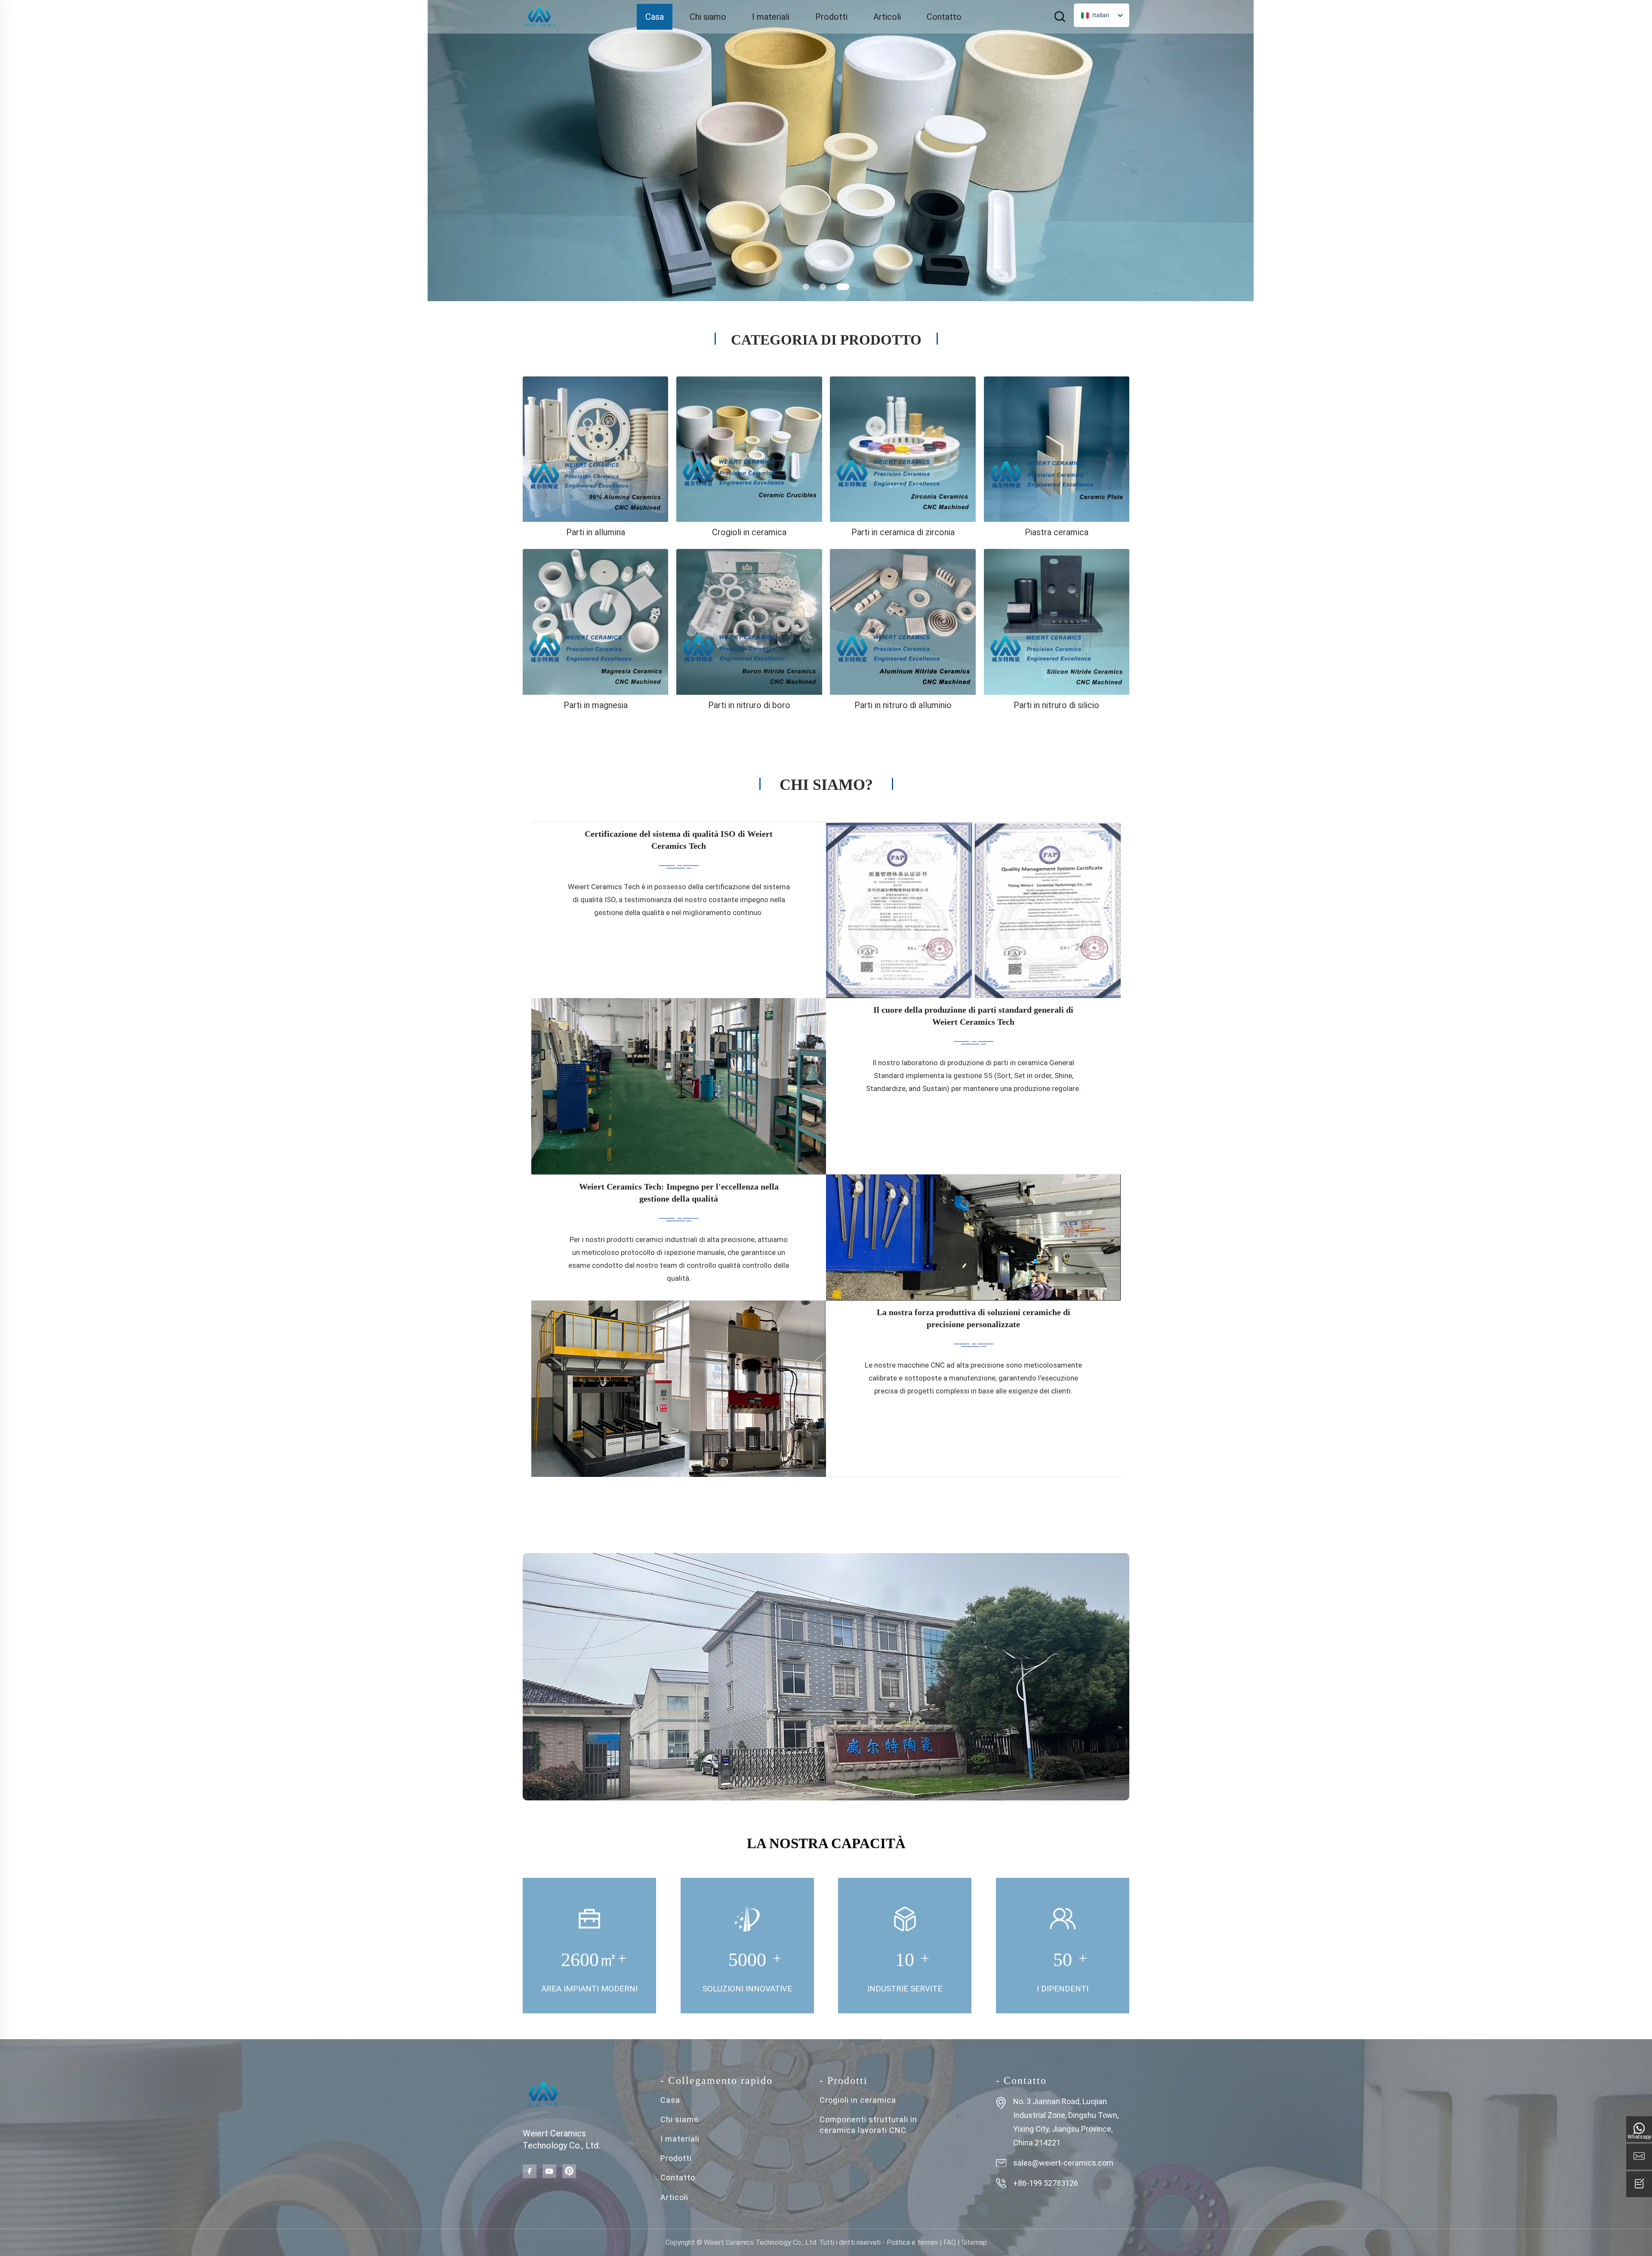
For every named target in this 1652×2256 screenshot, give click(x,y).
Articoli (887, 17)
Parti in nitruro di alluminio (903, 705)
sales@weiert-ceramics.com (1063, 2163)
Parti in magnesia (596, 705)
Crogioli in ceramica (749, 532)
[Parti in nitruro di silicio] (1057, 622)
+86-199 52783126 (1046, 2183)
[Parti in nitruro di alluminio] (903, 622)
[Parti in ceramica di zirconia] (903, 449)
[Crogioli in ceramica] (749, 449)
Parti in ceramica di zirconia (903, 532)
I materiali (771, 17)
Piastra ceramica (1057, 532)
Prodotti (831, 17)
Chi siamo (708, 17)
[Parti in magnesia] (595, 622)
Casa (655, 17)
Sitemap (974, 2242)
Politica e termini (912, 2242)
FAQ (950, 2242)
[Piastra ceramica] (1057, 449)
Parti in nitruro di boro (749, 705)
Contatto (944, 17)
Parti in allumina (596, 532)
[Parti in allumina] (595, 449)
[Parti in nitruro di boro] (749, 622)
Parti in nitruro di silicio (1056, 705)
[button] (806, 287)
